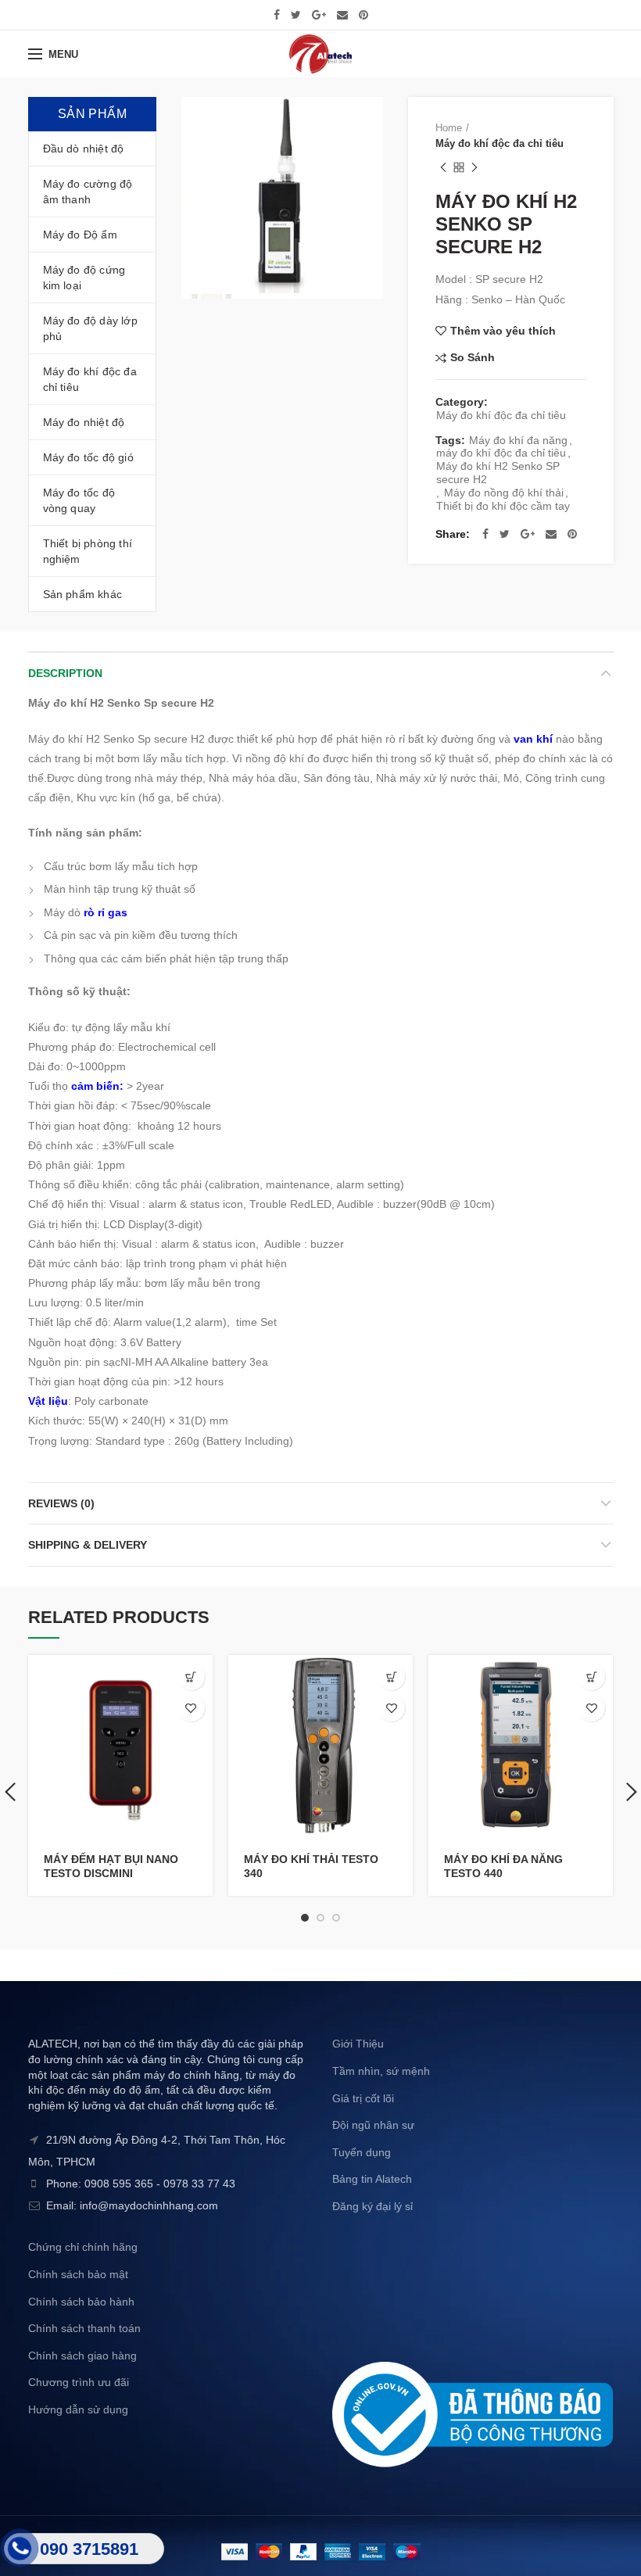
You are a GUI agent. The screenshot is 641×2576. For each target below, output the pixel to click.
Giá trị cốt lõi (363, 2098)
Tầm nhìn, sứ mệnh (381, 2071)
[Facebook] (277, 15)
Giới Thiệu (358, 2044)
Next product (474, 167)
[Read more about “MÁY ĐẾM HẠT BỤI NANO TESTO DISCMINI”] (191, 1677)
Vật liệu (48, 1401)
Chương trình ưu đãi (79, 2382)
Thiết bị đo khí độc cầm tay (503, 506)
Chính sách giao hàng (82, 2356)
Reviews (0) (61, 1503)
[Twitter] (296, 15)
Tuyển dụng (362, 2152)
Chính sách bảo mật (78, 2274)
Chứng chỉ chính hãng (83, 2247)
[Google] (319, 15)
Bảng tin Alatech (372, 2179)
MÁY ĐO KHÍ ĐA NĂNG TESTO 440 (503, 1866)
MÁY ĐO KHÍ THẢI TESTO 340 (311, 1866)
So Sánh (473, 358)
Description (65, 673)
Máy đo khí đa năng (518, 440)
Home (449, 128)
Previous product (443, 167)
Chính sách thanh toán (84, 2328)
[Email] (342, 15)
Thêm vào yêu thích (503, 331)
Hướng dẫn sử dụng (78, 2409)
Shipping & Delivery (88, 1545)
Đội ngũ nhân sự (373, 2125)
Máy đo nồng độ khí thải (504, 493)
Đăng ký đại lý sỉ (372, 2206)
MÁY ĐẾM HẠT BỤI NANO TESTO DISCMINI (111, 1866)
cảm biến (95, 1086)
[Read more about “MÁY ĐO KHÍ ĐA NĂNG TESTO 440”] (591, 1677)
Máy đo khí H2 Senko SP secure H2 (498, 473)
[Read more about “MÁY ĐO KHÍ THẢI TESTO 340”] (391, 1677)
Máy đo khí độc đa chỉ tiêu (500, 143)
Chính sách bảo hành (81, 2302)
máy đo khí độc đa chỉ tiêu (501, 453)
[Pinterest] (363, 15)
